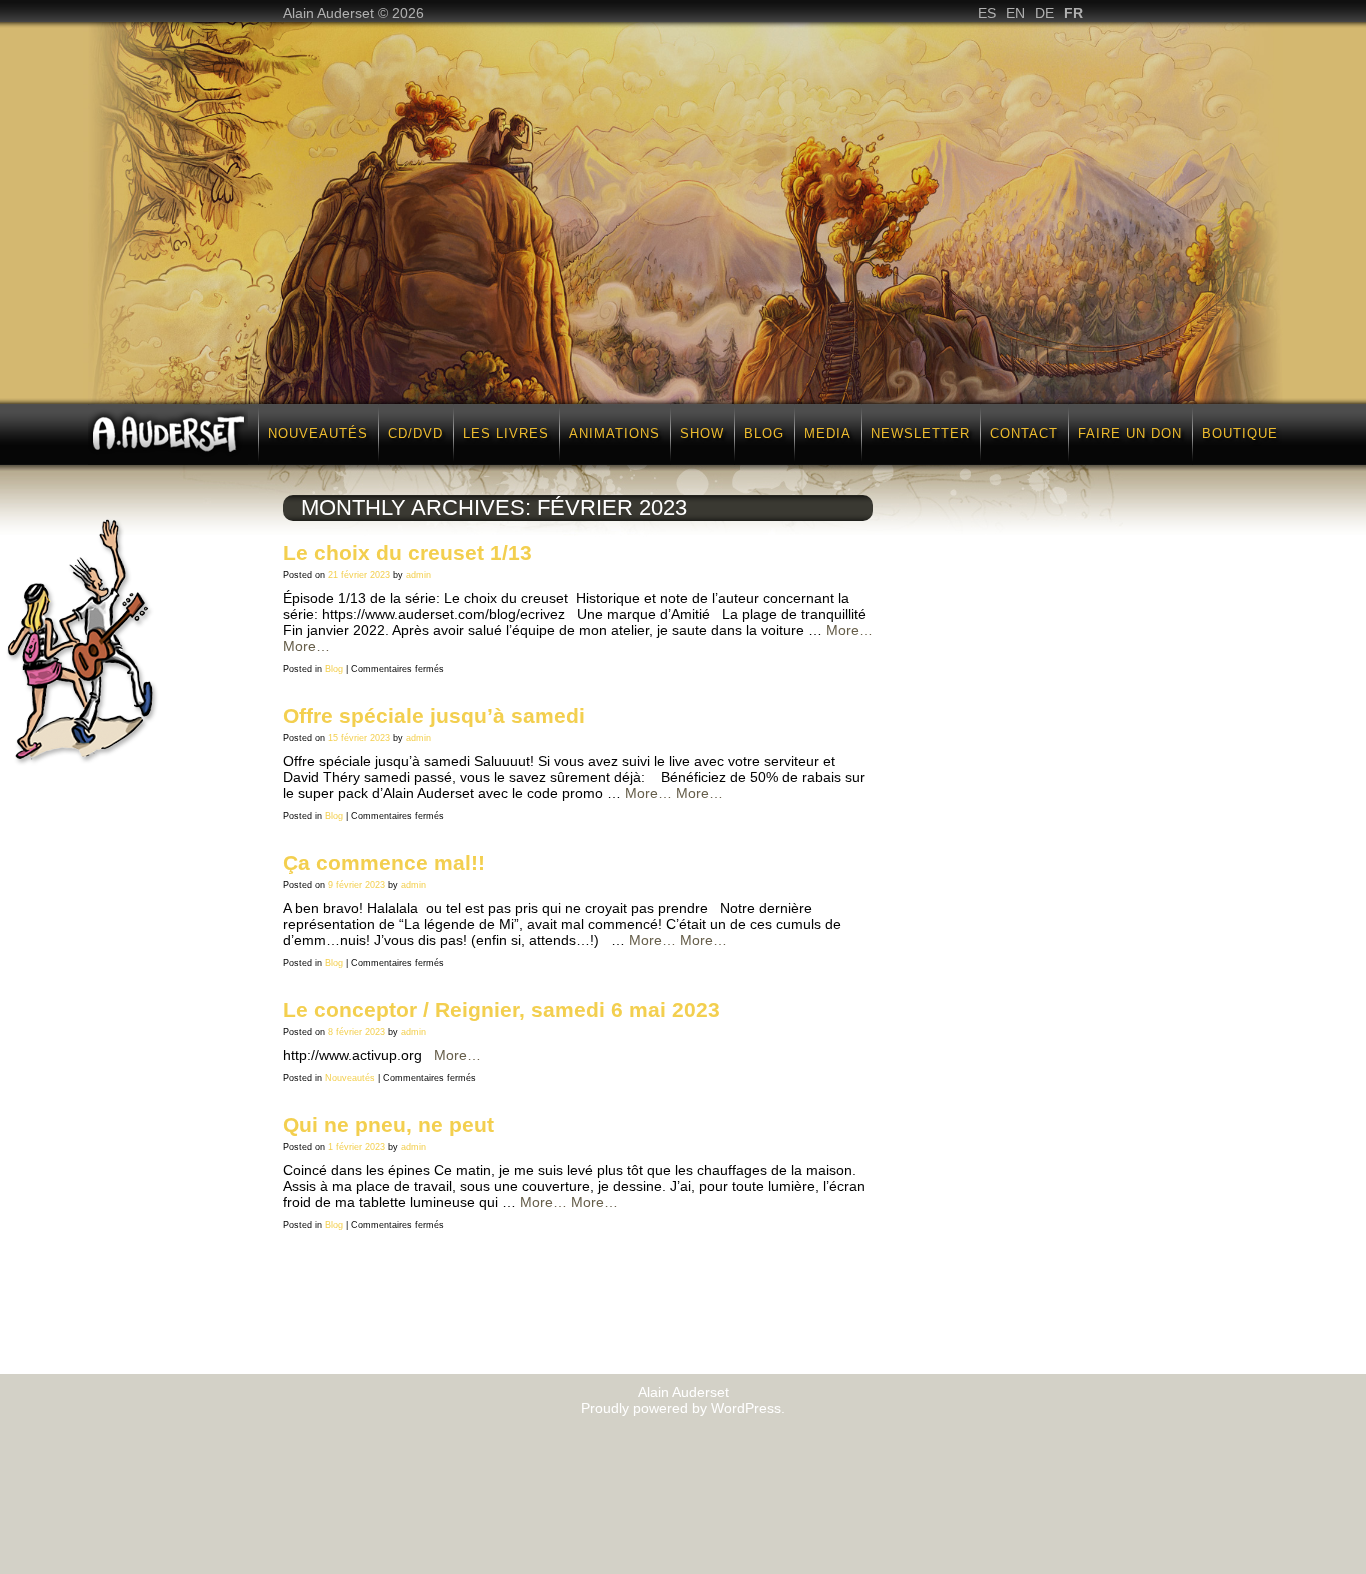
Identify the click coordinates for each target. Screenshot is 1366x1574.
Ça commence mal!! (384, 862)
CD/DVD (415, 433)
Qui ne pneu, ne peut (388, 1124)
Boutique (1240, 433)
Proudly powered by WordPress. (683, 1408)
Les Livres (506, 433)
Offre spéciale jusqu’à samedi (434, 715)
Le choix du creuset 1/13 (407, 552)
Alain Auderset (683, 1392)
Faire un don (1130, 433)
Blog (764, 433)
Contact (1024, 433)
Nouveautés (318, 433)
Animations (614, 433)
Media (827, 433)
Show (702, 433)
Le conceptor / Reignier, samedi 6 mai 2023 (501, 1009)
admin (418, 575)
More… (849, 630)
